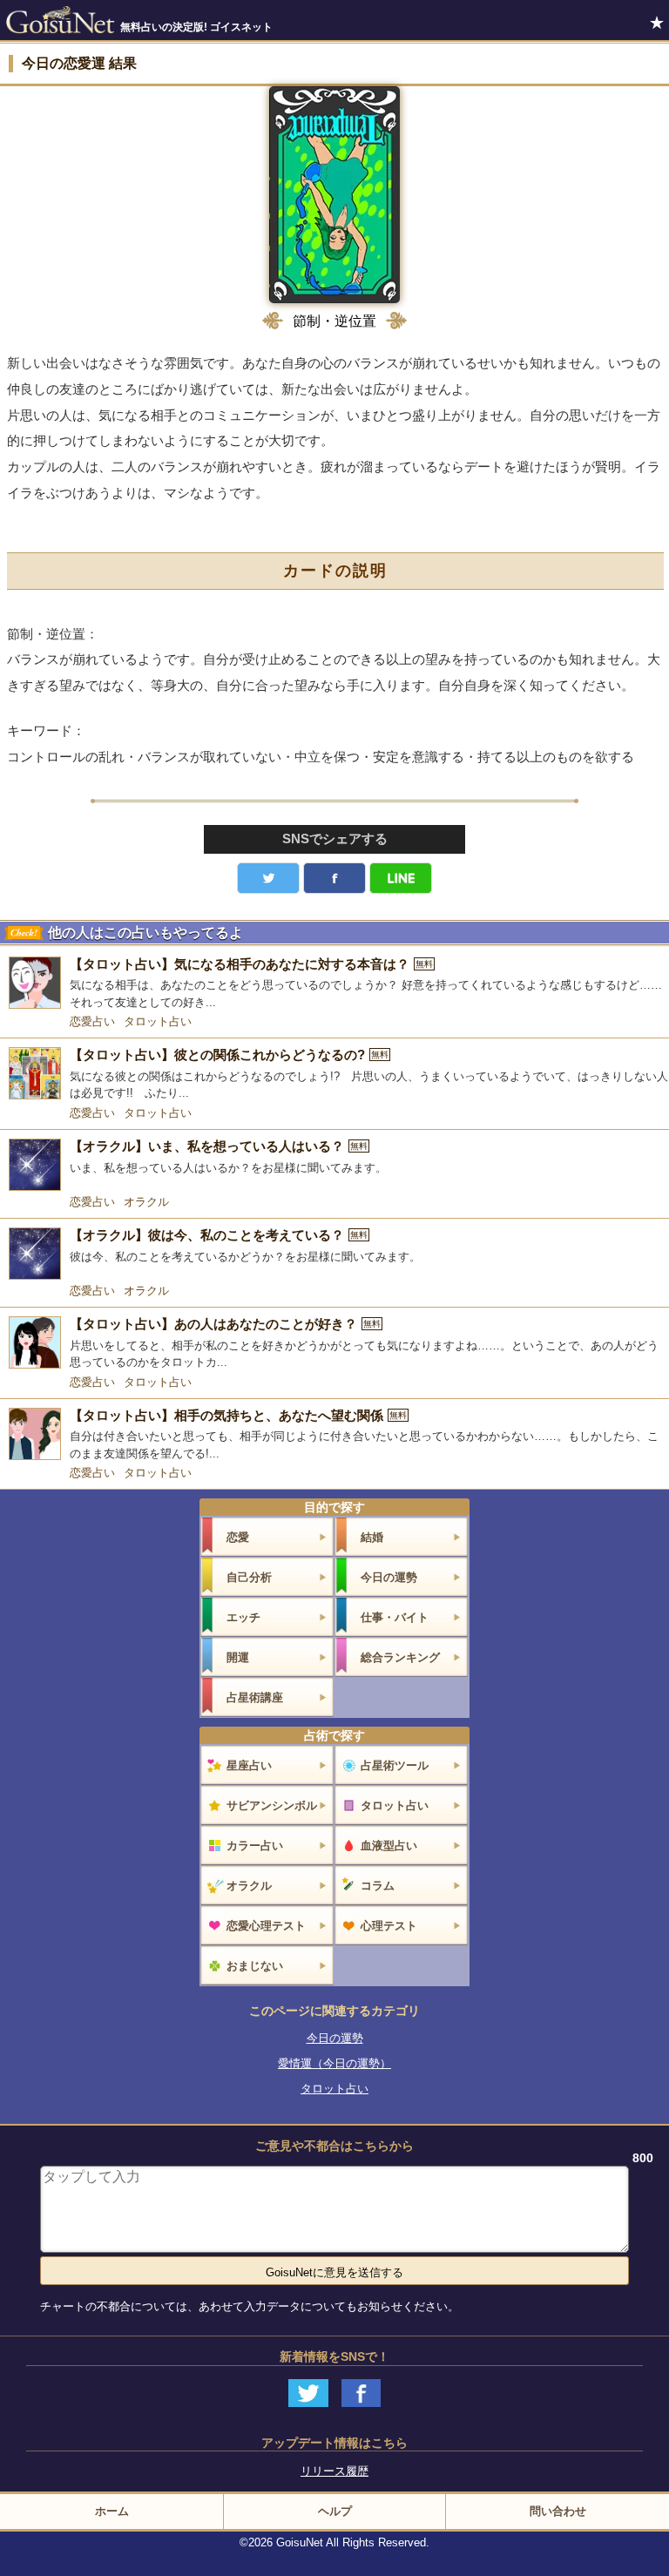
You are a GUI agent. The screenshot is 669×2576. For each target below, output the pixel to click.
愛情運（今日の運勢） (334, 2063)
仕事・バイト (395, 1617)
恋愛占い (92, 1021)
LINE (401, 878)
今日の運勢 (389, 1577)
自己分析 (249, 1577)
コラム (378, 1886)
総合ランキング (400, 1657)
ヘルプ (335, 2511)
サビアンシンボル (272, 1805)
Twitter (268, 878)
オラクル (146, 1202)
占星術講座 (255, 1697)
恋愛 (238, 1537)
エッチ (243, 1617)
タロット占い (158, 1021)
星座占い (249, 1765)
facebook (334, 878)
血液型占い (389, 1846)
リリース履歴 (334, 2471)
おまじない (255, 1966)
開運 (238, 1657)
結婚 (372, 1537)
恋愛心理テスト (266, 1926)
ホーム (112, 2511)
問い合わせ (558, 2511)
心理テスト (389, 1926)
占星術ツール (395, 1765)
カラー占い (255, 1846)
